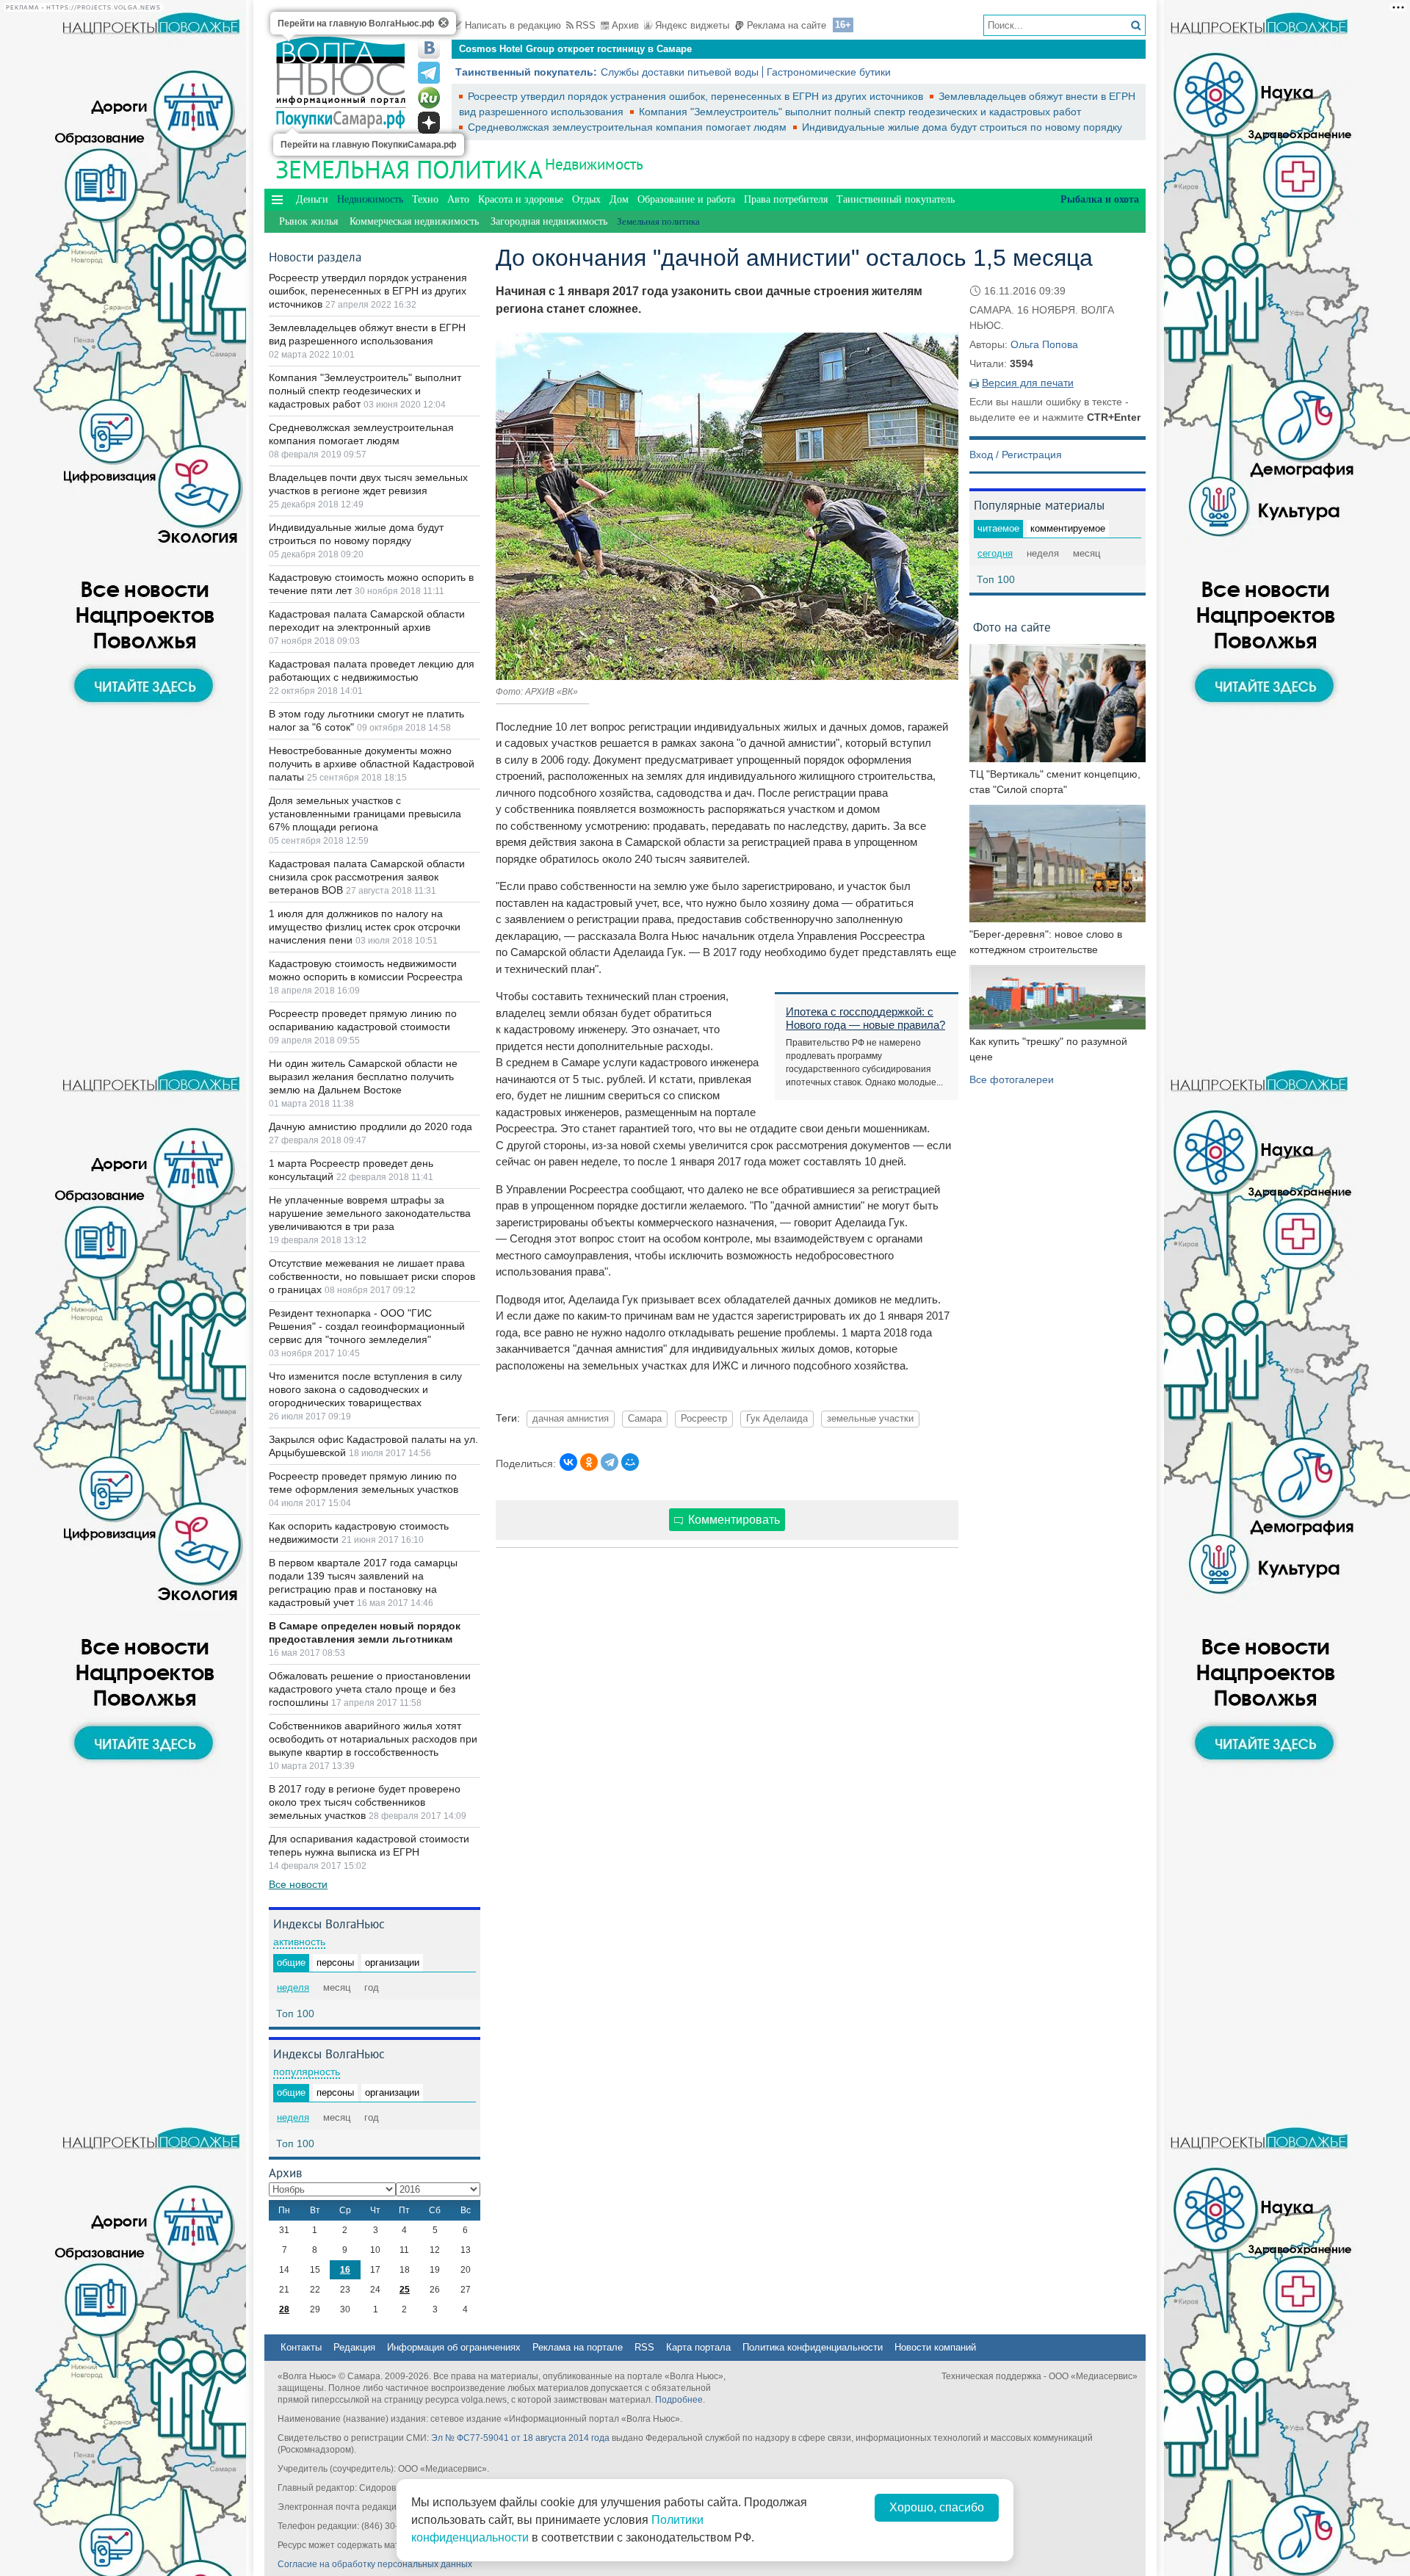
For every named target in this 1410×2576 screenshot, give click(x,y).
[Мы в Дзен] (429, 123)
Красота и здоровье (521, 199)
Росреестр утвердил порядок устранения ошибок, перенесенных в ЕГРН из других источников (697, 96)
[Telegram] (610, 1462)
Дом (619, 199)
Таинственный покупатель (896, 199)
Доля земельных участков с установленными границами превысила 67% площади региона (365, 814)
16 (345, 2270)
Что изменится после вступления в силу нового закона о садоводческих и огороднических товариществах (365, 1389)
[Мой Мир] (630, 1462)
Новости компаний (935, 2347)
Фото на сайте (1012, 627)
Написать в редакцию (513, 25)
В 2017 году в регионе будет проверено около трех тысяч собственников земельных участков (365, 1802)
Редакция (354, 2347)
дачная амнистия (571, 1419)
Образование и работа (686, 199)
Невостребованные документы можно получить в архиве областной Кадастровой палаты (372, 764)
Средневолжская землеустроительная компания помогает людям (629, 127)
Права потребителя (786, 199)
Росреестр (704, 1419)
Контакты (301, 2347)
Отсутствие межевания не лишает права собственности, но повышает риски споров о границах (372, 1276)
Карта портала (698, 2347)
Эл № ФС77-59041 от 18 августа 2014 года (520, 2438)
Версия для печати (1028, 383)
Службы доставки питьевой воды (680, 72)
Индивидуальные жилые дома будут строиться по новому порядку (962, 127)
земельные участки (870, 1419)
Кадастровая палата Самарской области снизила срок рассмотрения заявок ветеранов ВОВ (367, 877)
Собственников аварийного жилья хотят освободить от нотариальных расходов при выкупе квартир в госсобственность (373, 1739)
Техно (425, 199)
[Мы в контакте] (429, 48)
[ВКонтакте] (568, 1462)
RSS (586, 25)
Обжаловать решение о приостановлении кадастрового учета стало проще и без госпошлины (370, 1689)
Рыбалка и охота (1100, 199)
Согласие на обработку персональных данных (375, 2564)
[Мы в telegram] (429, 73)
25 (405, 2290)
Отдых (586, 199)
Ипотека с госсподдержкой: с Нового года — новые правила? (865, 1018)
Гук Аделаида (777, 1419)
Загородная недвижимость (549, 221)
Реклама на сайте (787, 25)
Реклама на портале (578, 2347)
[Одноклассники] (589, 1462)
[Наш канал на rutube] (429, 98)
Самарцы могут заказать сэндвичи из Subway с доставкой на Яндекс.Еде (633, 49)
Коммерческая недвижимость (414, 221)
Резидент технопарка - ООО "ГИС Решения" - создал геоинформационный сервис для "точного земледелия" (367, 1326)
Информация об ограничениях (454, 2347)
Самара (645, 1419)
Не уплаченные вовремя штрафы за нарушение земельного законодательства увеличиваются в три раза (370, 1213)
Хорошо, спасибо (937, 2507)
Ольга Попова (1044, 344)
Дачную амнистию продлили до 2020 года (370, 1126)
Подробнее (679, 2400)
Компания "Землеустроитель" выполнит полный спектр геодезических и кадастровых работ (860, 112)
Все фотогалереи (1012, 1079)
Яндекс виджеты (692, 25)
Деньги (312, 199)
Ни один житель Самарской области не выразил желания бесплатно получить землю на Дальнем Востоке (363, 1077)
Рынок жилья (308, 221)
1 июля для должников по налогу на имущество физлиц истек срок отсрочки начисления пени (365, 927)
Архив (625, 25)
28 (284, 2309)
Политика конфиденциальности (813, 2347)
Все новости (298, 1884)
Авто (458, 199)
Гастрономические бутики (829, 72)
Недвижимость (594, 164)
